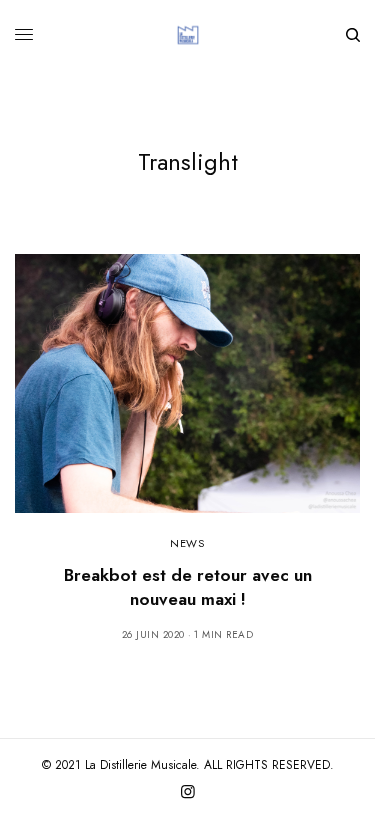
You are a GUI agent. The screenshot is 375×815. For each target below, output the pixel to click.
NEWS (187, 543)
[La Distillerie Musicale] (188, 35)
